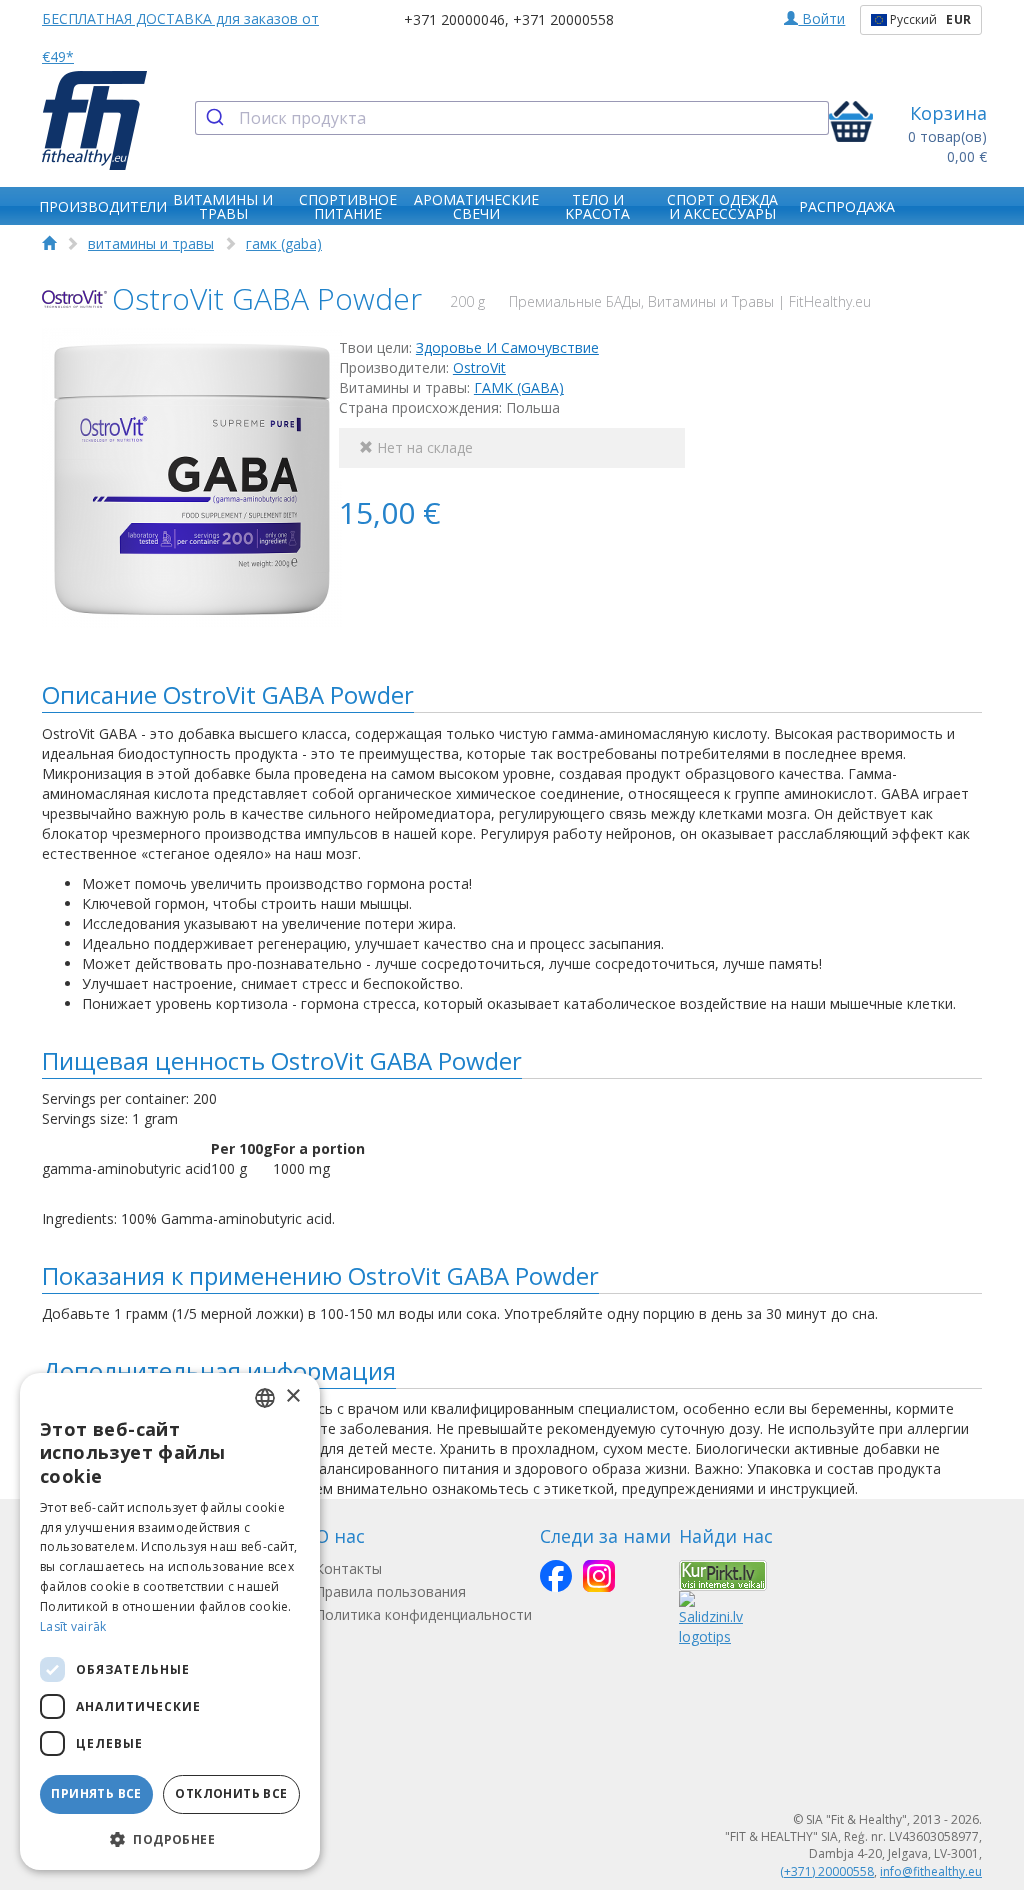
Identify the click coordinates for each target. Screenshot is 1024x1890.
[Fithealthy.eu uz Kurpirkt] (723, 1573)
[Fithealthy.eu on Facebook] (556, 1576)
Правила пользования (390, 1591)
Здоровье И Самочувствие (507, 347)
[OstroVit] (74, 299)
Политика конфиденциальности (423, 1614)
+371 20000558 (563, 19)
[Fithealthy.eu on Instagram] (599, 1576)
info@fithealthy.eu (931, 1871)
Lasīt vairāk (73, 1626)
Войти (821, 18)
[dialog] (170, 1621)
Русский (929, 19)
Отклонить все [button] (231, 1793)
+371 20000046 (454, 19)
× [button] (292, 1396)
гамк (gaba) (284, 243)
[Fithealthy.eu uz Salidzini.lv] (711, 1617)
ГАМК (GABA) (519, 387)
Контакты (348, 1568)
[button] (170, 1838)
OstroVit (479, 367)
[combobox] (511, 118)
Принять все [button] (96, 1793)
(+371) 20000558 (827, 1871)
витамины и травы (151, 243)
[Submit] (217, 118)
